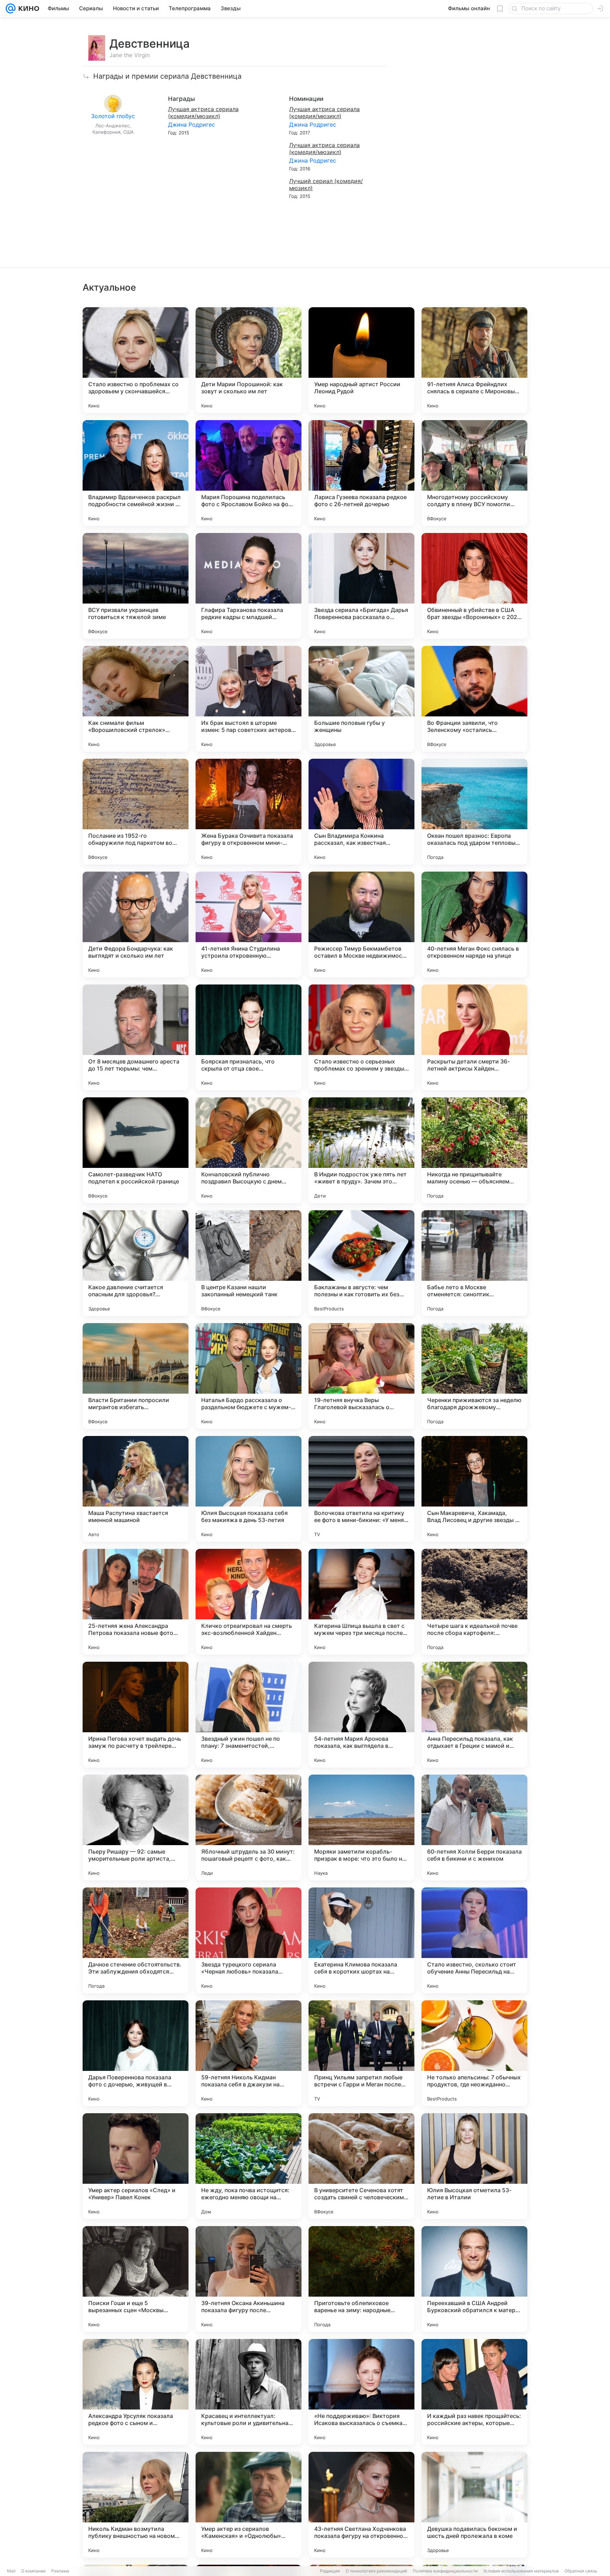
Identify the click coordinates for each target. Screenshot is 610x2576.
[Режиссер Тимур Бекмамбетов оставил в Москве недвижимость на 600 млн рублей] (361, 925)
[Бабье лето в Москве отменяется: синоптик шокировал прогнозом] (474, 1263)
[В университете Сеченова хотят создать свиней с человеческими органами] (361, 2166)
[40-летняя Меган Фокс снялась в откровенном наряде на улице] (474, 925)
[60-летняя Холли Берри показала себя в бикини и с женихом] (474, 1828)
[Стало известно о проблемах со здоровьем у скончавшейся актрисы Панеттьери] (136, 360)
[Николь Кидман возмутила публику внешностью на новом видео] (136, 2505)
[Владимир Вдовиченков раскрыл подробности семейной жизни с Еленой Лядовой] (136, 473)
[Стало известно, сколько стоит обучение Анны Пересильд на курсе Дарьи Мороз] (474, 1940)
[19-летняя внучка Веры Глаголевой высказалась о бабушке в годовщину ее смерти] (361, 1376)
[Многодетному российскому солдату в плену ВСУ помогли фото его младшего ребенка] (474, 473)
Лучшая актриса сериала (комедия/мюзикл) (203, 113)
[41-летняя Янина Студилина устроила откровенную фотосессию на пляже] (249, 925)
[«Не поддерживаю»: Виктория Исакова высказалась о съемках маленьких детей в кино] (361, 2392)
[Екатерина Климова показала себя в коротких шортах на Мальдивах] (361, 1940)
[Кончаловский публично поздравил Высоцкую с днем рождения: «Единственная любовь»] (249, 1150)
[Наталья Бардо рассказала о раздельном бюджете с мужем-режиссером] (249, 1376)
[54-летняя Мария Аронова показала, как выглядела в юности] (361, 1715)
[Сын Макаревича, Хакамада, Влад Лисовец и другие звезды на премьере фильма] (474, 1489)
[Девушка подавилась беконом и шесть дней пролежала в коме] (474, 2505)
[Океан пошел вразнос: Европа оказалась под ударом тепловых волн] (474, 812)
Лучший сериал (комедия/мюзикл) (326, 184)
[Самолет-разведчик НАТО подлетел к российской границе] (136, 1150)
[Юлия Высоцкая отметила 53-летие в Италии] (474, 2166)
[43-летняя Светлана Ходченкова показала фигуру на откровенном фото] (361, 2505)
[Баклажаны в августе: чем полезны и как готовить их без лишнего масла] (361, 1263)
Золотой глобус (113, 116)
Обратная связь (581, 2571)
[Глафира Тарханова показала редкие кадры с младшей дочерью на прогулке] (249, 586)
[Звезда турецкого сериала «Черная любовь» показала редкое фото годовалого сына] (249, 1940)
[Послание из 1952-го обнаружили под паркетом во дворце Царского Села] (136, 812)
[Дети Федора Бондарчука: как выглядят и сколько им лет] (136, 925)
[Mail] (11, 8)
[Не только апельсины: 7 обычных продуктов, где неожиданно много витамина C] (474, 2053)
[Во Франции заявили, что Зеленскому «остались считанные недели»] (474, 699)
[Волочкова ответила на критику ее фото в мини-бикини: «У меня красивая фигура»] (361, 1489)
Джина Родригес (192, 125)
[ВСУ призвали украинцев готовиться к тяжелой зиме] (136, 586)
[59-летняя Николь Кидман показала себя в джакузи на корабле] (249, 2053)
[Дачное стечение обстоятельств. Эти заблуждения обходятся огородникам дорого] (136, 1940)
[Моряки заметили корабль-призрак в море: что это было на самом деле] (361, 1828)
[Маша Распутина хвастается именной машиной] (136, 1489)
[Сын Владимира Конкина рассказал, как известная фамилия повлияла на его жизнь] (361, 812)
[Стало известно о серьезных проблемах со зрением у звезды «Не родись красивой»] (361, 1037)
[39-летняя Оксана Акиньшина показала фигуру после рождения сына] (249, 2279)
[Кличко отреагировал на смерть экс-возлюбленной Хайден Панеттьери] (249, 1602)
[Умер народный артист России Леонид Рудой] (361, 360)
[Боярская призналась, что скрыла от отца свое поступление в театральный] (249, 1037)
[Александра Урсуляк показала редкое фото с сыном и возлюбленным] (136, 2392)
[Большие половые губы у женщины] (361, 699)
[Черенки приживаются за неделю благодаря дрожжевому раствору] (474, 1376)
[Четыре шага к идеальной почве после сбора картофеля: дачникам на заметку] (474, 1602)
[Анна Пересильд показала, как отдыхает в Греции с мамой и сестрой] (474, 1715)
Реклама (60, 2571)
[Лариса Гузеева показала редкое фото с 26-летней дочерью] (361, 473)
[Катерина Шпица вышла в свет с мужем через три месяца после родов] (361, 1602)
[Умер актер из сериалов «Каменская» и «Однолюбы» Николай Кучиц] (249, 2505)
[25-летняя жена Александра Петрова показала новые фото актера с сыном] (136, 1602)
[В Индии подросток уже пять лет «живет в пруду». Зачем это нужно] (361, 1150)
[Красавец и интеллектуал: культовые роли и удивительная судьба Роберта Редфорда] (249, 2392)
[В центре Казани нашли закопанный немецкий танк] (249, 1263)
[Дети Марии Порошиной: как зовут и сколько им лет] (249, 360)
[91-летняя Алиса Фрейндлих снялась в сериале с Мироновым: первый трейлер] (474, 360)
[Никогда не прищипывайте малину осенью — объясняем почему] (474, 1150)
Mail (11, 2571)
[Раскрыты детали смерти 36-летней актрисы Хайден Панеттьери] (474, 1037)
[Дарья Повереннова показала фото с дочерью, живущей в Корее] (136, 2053)
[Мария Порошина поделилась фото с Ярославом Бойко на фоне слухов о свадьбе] (249, 473)
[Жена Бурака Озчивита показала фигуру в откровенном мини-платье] (249, 812)
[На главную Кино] (27, 8)
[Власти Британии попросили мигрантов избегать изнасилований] (136, 1376)
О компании (33, 2571)
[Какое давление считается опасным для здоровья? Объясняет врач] (136, 1263)
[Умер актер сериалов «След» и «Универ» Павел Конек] (136, 2166)
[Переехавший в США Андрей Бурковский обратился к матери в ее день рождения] (474, 2279)
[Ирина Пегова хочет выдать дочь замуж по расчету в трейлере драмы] (136, 1715)
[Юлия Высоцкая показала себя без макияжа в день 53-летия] (249, 1489)
